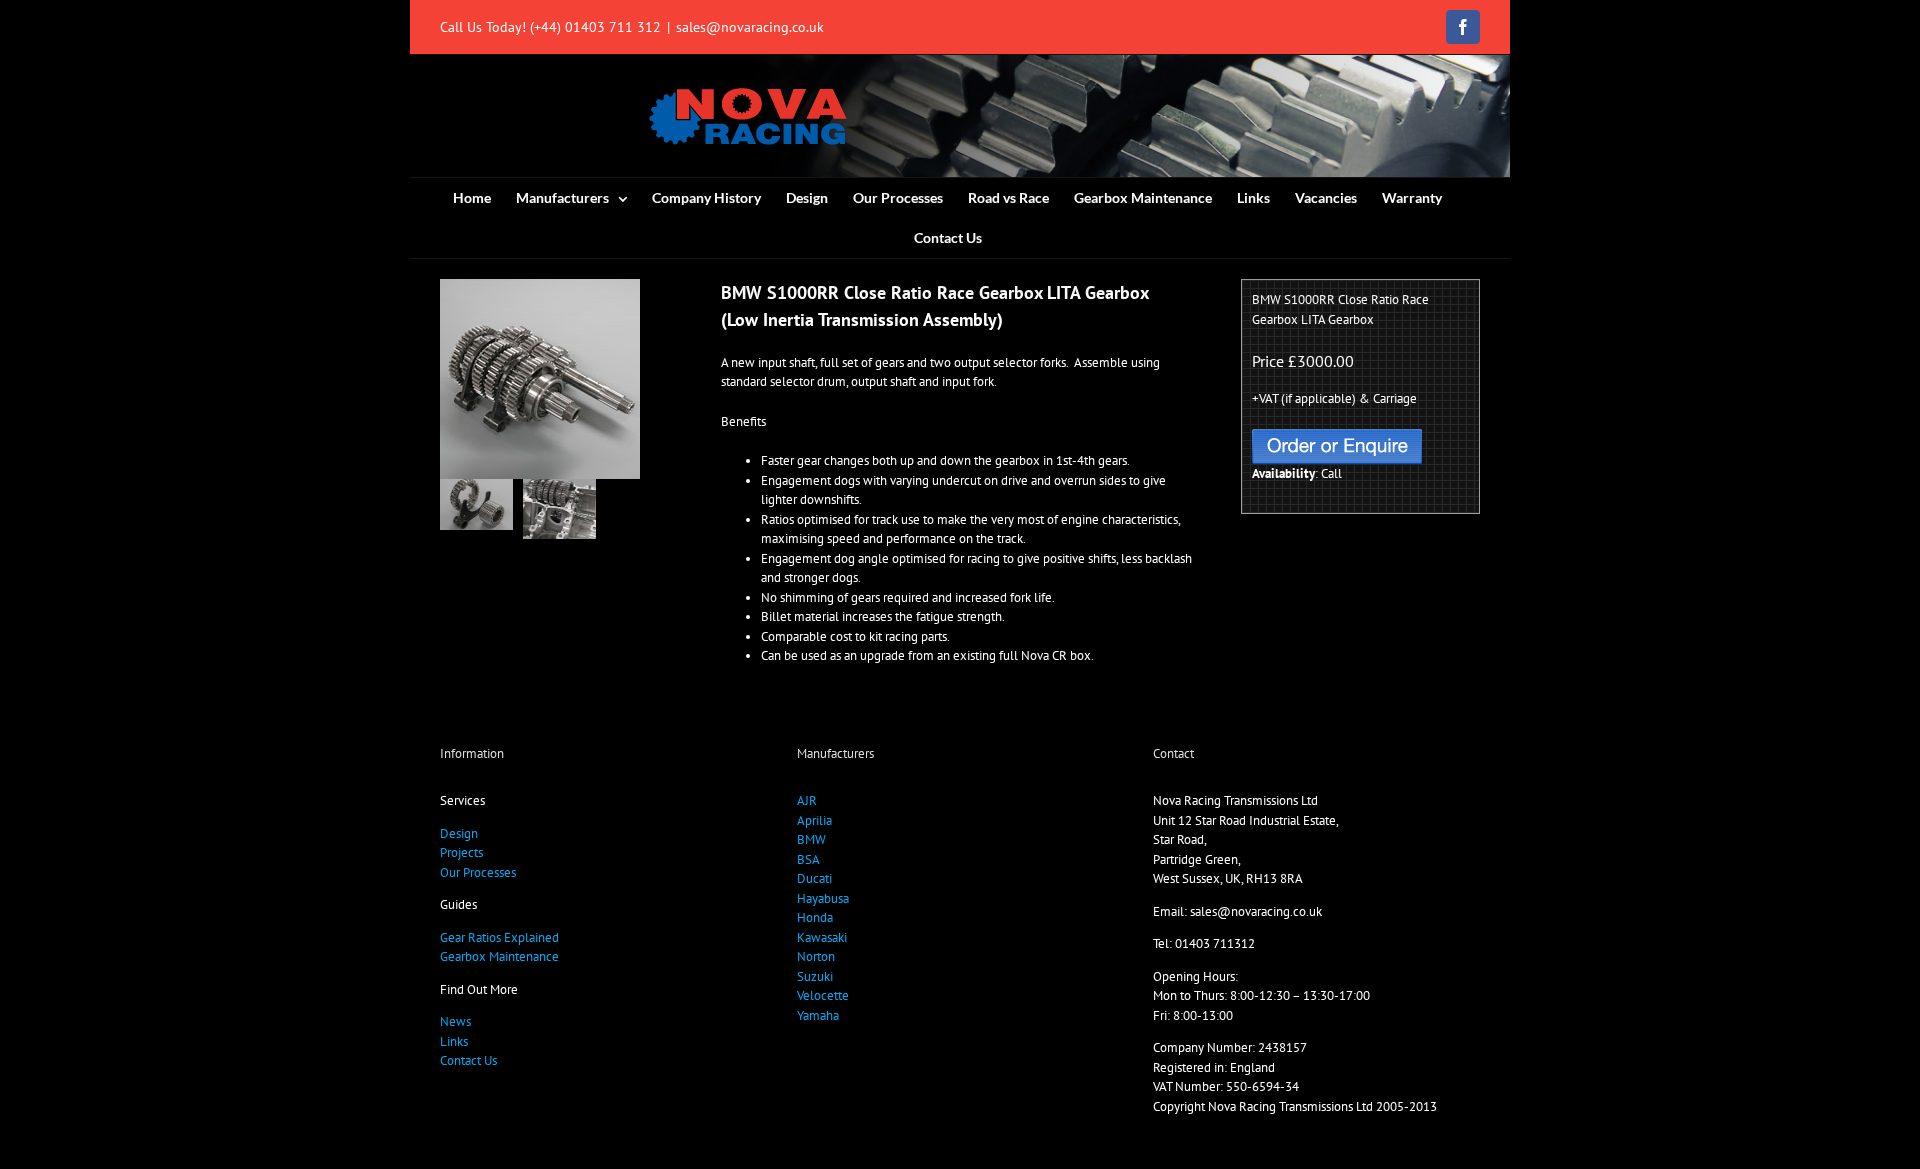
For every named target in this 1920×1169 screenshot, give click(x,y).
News (455, 1021)
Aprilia (814, 820)
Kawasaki (822, 937)
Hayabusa (823, 898)
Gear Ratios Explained (499, 937)
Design (459, 833)
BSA (808, 859)
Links (454, 1041)
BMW (811, 839)
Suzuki (815, 976)
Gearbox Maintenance (499, 956)
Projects (461, 852)
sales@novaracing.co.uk (750, 27)
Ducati (814, 878)
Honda (815, 917)
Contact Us (468, 1060)
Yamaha (818, 1015)
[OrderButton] (1337, 435)
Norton (816, 956)
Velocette (823, 995)
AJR (807, 800)
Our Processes (478, 872)
